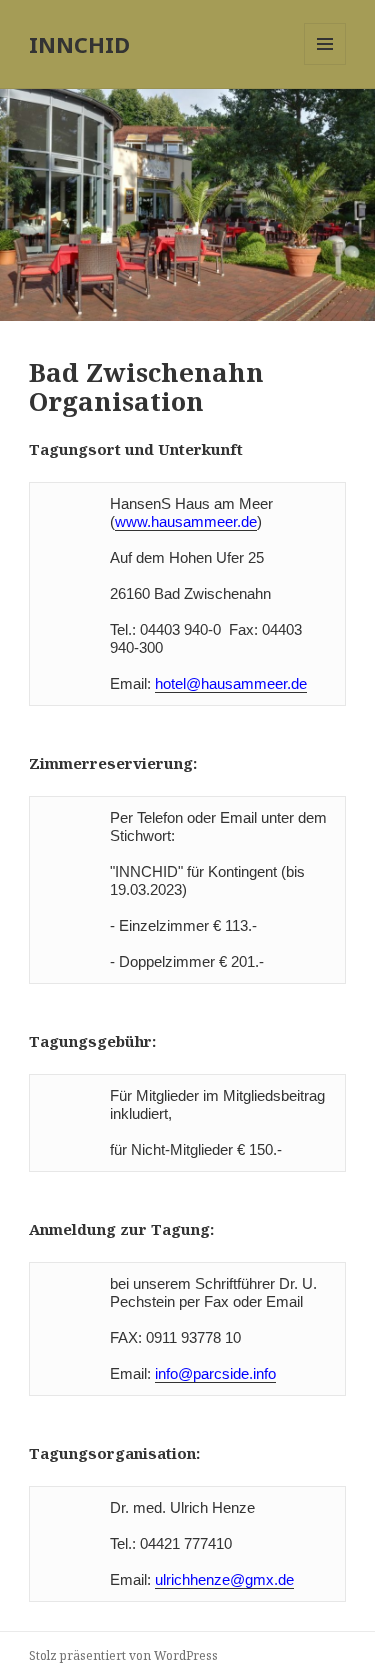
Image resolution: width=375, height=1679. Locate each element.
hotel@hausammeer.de (231, 683)
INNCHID (79, 44)
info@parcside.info (215, 1373)
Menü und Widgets (325, 64)
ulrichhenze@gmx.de (224, 1579)
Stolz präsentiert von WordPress (123, 1655)
